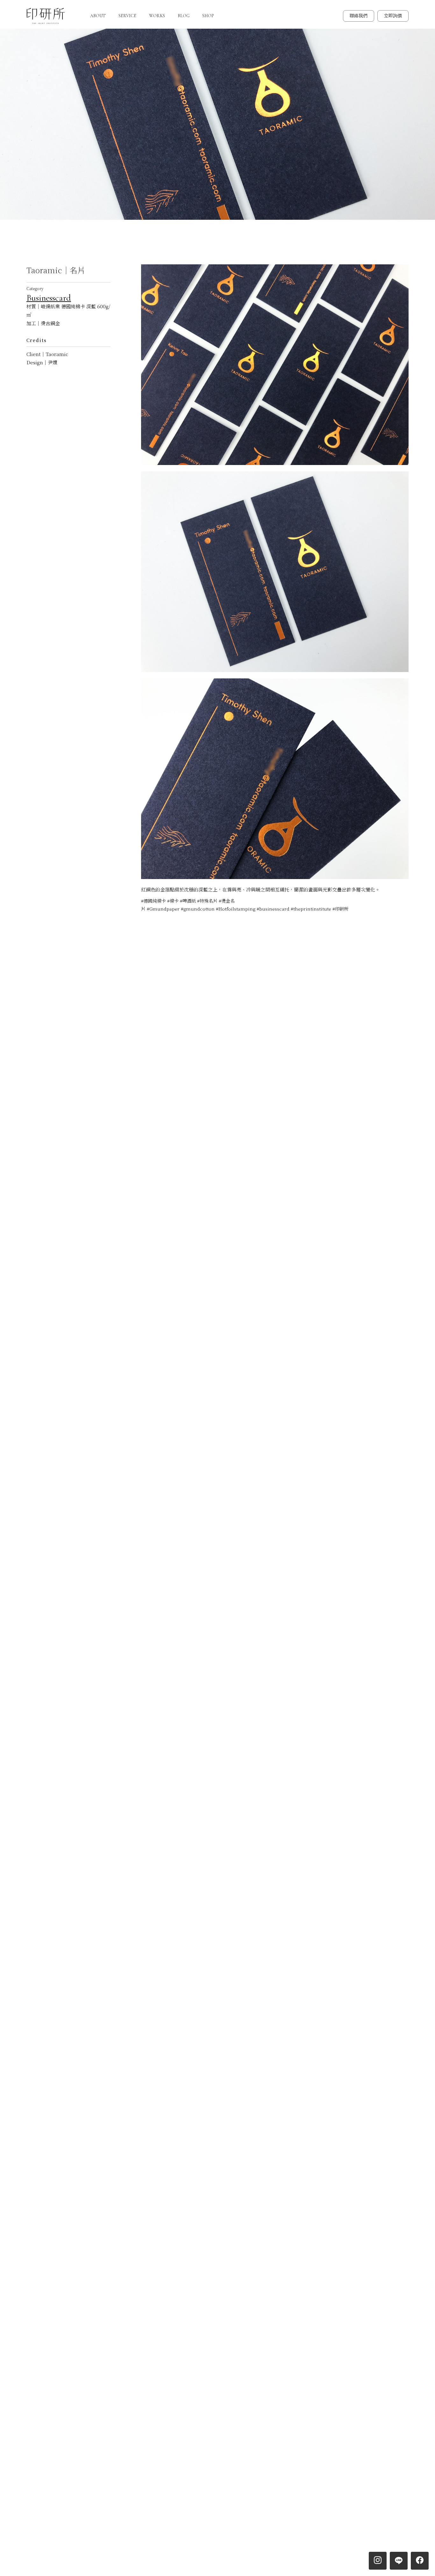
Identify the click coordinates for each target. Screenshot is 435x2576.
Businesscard (49, 298)
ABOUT (98, 16)
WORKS (157, 16)
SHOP (208, 16)
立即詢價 (393, 16)
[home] (46, 16)
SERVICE (127, 16)
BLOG (184, 16)
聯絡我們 (359, 16)
